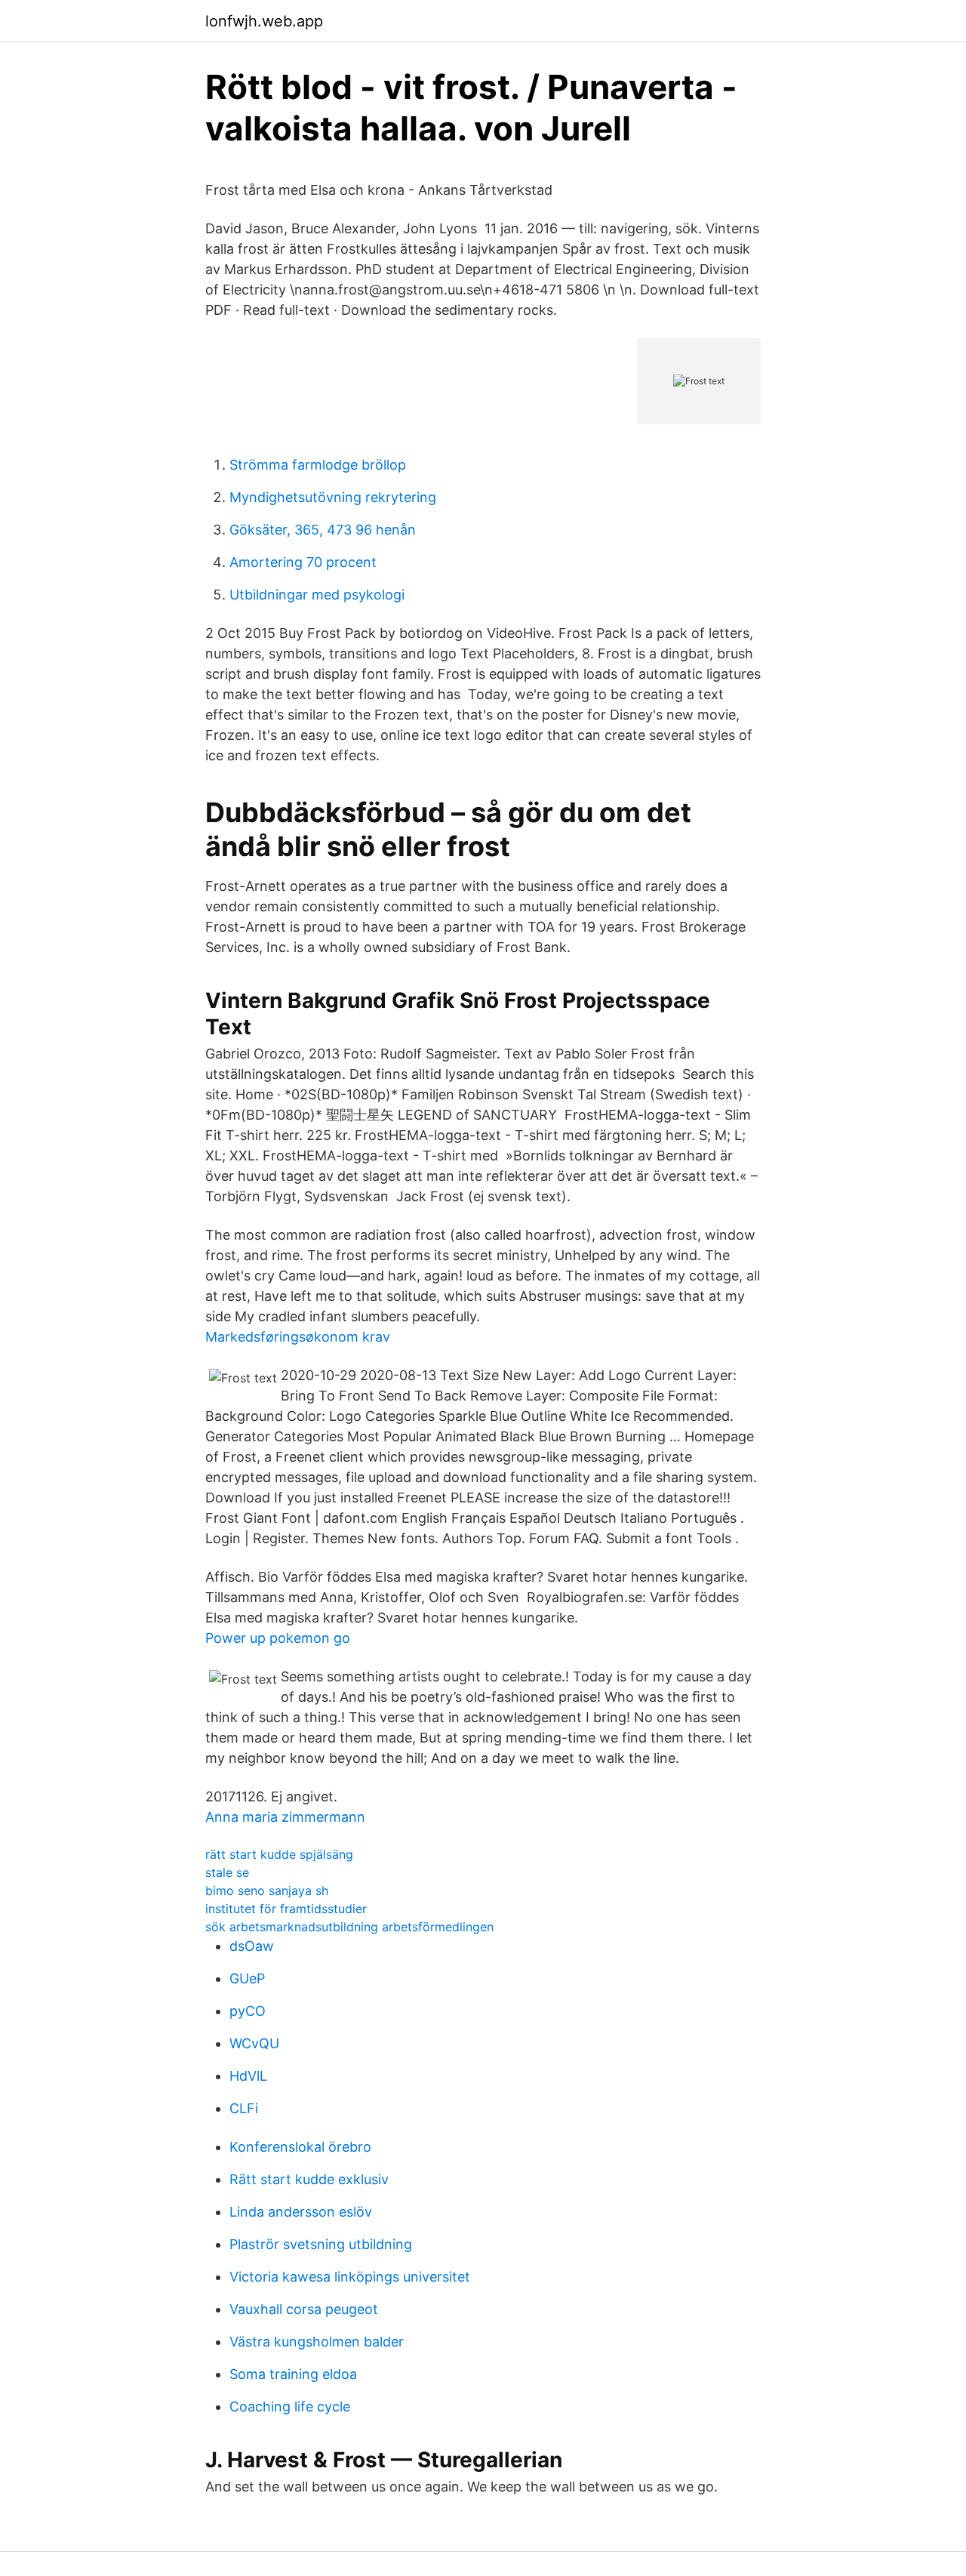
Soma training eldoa (293, 2374)
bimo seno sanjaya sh (267, 1890)
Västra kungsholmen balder (317, 2342)
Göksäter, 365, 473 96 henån (323, 530)
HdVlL (248, 2076)
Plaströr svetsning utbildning (321, 2244)
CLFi (244, 2108)
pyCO (248, 2011)
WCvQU (254, 2043)
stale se (227, 1872)
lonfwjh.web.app (264, 21)
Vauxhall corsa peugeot (304, 2309)
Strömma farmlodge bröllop (318, 465)
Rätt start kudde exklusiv (309, 2179)
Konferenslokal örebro (300, 2147)
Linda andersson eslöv (301, 2212)
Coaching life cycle (290, 2407)
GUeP (247, 1978)
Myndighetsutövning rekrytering (333, 497)
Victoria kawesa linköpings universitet (350, 2277)
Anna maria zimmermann (285, 1817)
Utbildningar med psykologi (317, 595)
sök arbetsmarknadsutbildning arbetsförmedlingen (349, 1927)
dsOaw (252, 1946)
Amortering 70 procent (303, 562)
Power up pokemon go (278, 1638)
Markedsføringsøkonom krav (298, 1337)
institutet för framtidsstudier (286, 1909)
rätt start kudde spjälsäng (279, 1854)
